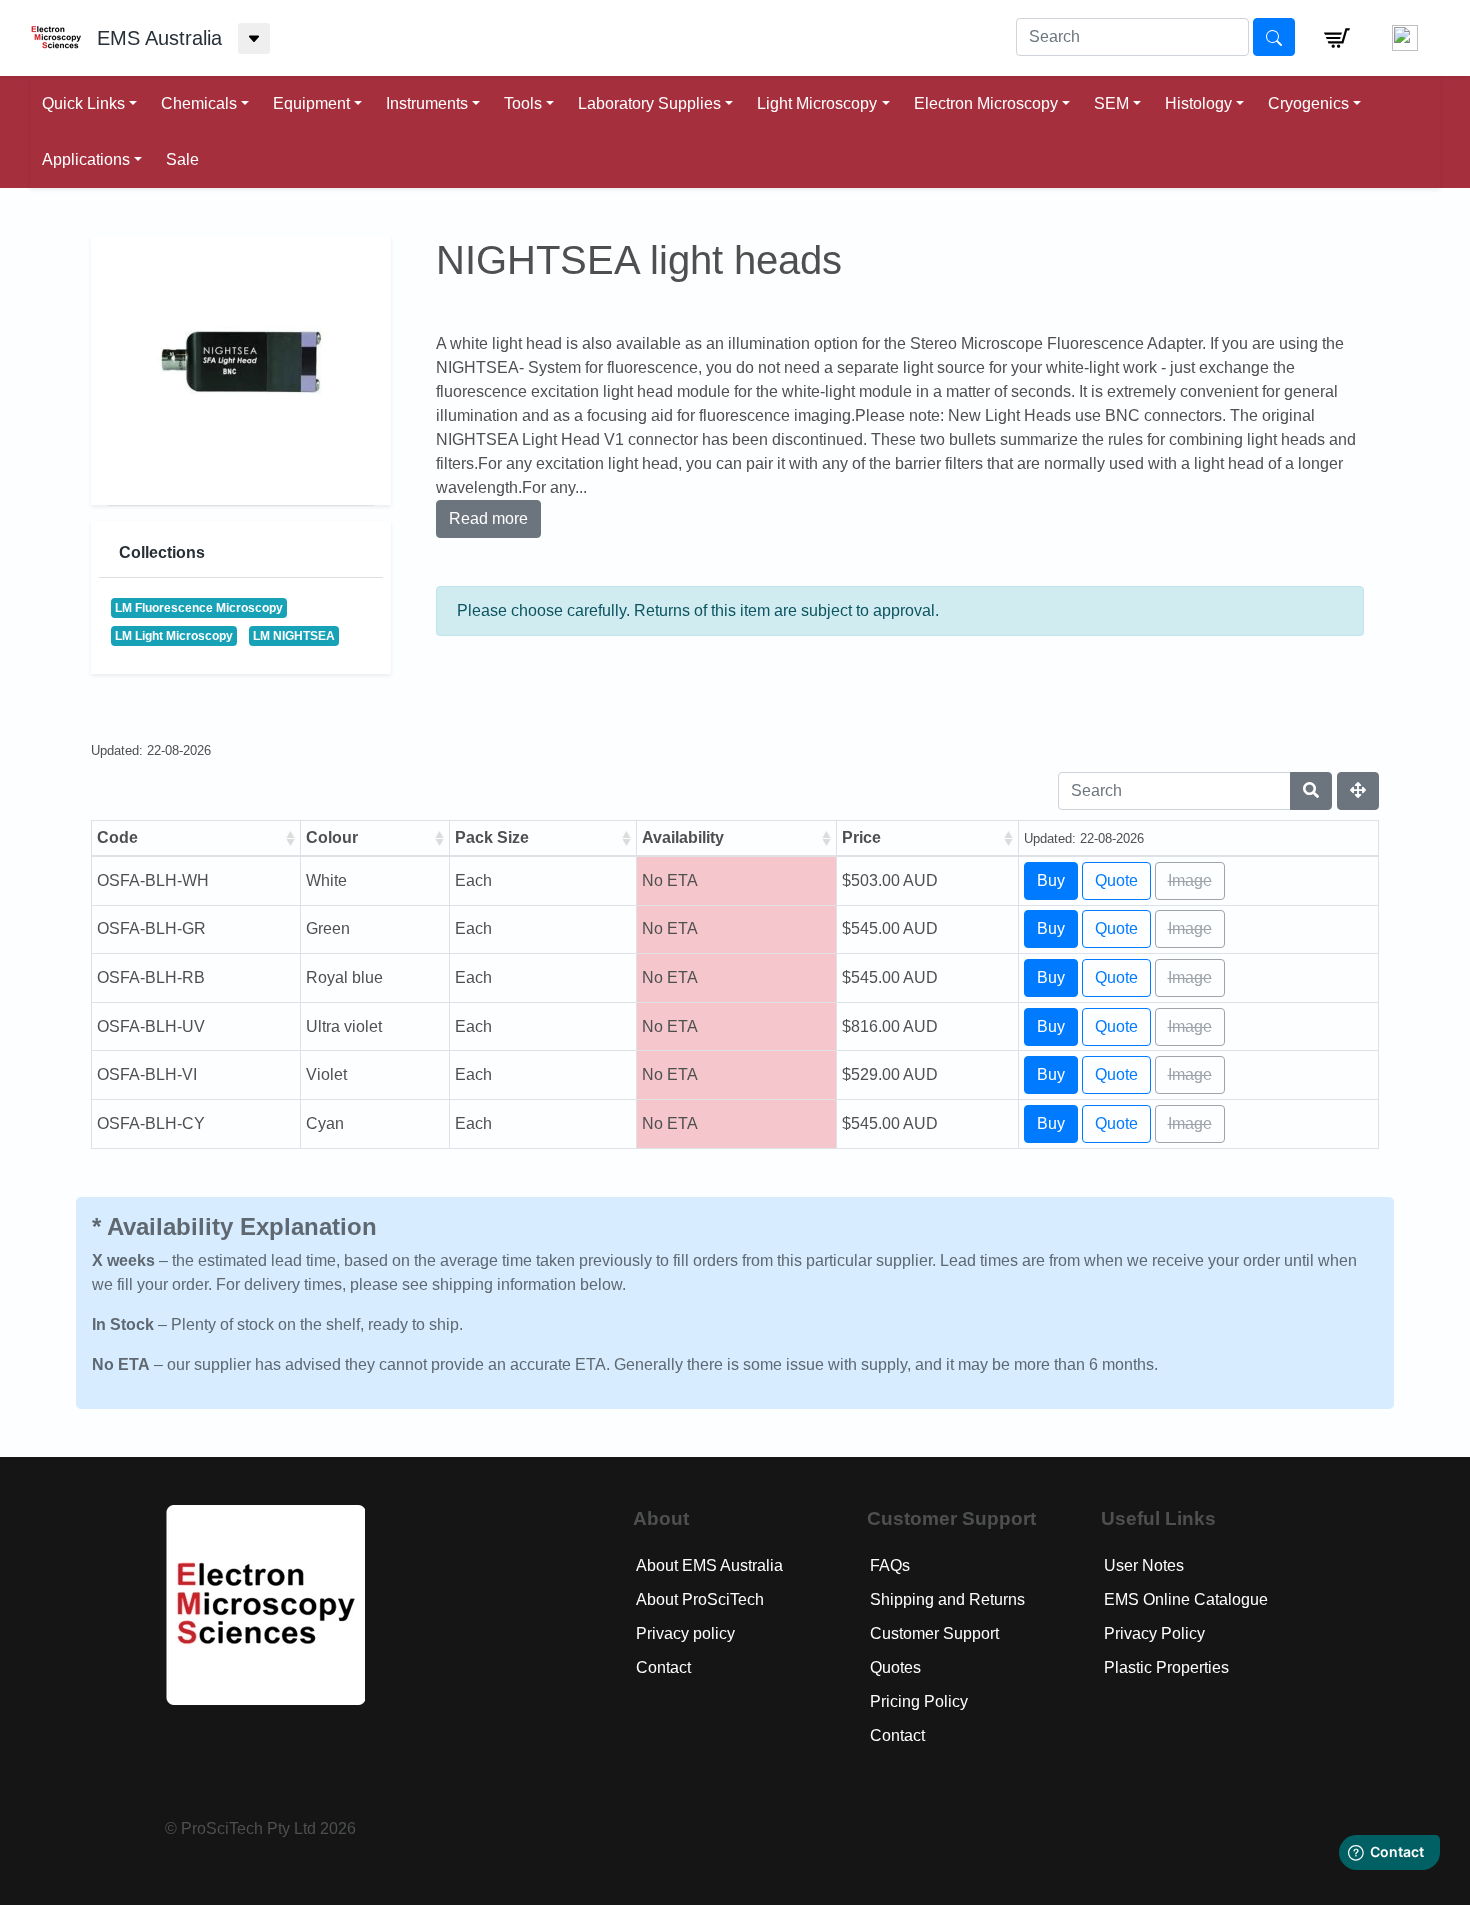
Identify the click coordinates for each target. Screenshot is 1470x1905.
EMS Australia (159, 38)
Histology (1198, 103)
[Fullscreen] (1358, 791)
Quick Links (83, 103)
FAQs (890, 1565)
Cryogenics (1308, 103)
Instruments (427, 103)
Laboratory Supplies (649, 103)
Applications (86, 159)
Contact (663, 1667)
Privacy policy (685, 1633)
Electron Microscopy (986, 103)
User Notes (1144, 1565)
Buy (1051, 880)
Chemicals (199, 103)
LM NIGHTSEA (294, 636)
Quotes (895, 1667)
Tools (523, 103)
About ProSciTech (700, 1599)
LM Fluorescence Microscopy (199, 608)
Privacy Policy (1154, 1633)
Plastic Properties (1166, 1667)
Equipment (311, 103)
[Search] (1311, 791)
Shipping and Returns (947, 1599)
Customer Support (934, 1633)
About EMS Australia (709, 1565)
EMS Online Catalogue (1186, 1599)
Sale (182, 159)
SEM (1111, 103)
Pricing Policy (919, 1701)
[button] (1337, 38)
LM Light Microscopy (174, 636)
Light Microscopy (817, 103)
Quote (1116, 880)
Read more (488, 518)
